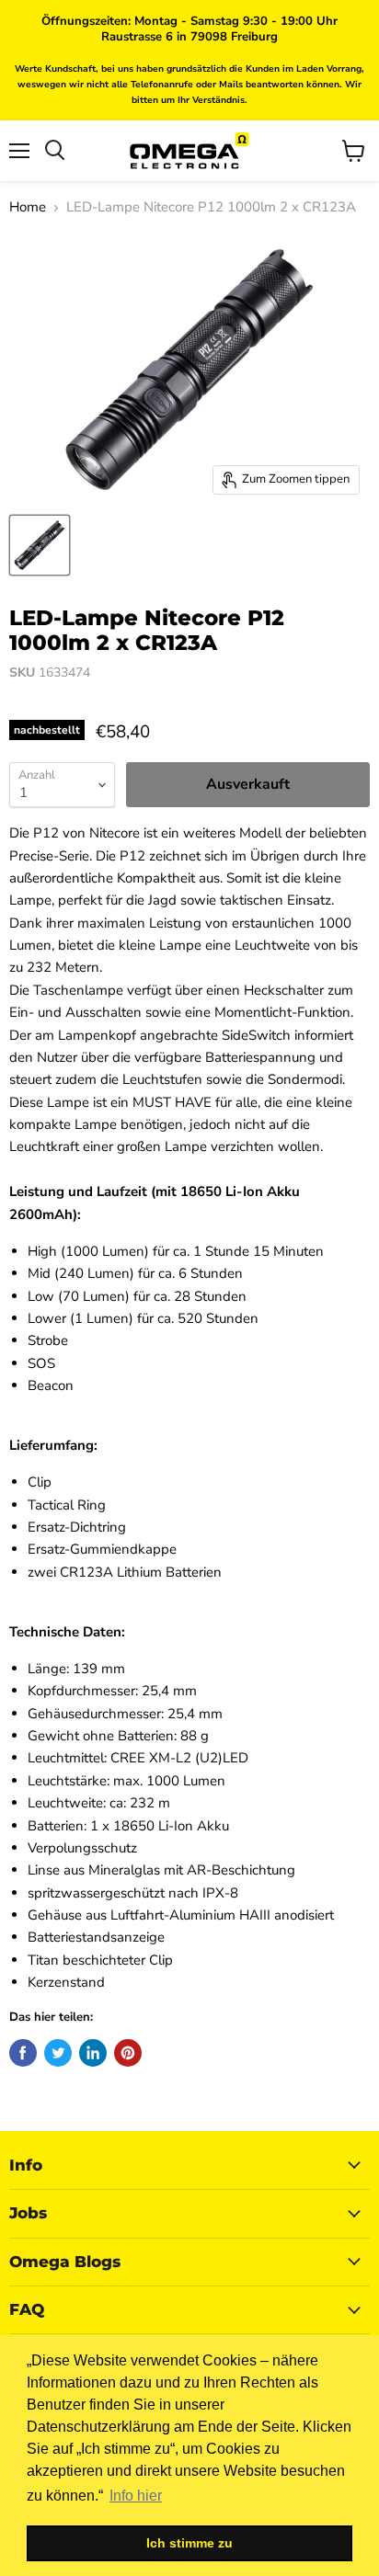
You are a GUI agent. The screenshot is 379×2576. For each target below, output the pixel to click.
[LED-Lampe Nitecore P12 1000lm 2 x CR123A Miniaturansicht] (40, 545)
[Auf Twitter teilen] (58, 2053)
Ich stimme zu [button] (189, 2543)
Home (28, 207)
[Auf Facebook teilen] (23, 2053)
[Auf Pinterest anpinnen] (128, 2053)
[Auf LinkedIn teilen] (93, 2053)
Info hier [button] (136, 2496)
